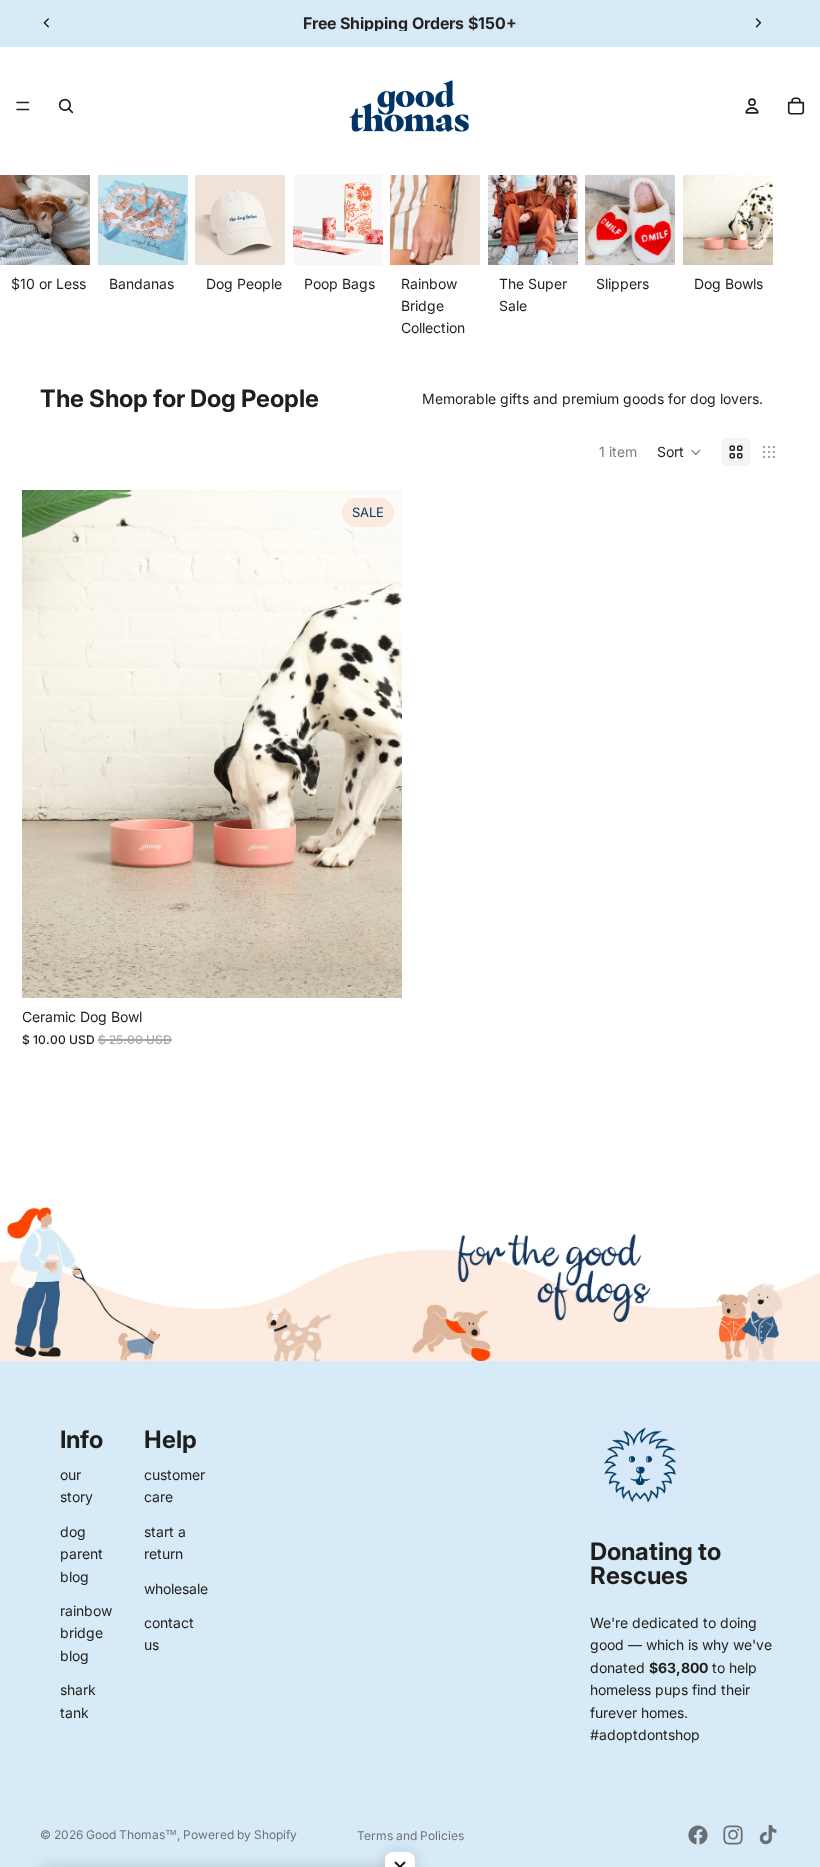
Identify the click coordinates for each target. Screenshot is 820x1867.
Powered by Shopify (240, 1834)
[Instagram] (733, 1835)
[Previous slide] (47, 23)
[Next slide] (758, 23)
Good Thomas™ (131, 1834)
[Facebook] (698, 1835)
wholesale (176, 1588)
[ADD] (371, 967)
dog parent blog (81, 1554)
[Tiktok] (768, 1835)
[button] (679, 452)
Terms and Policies (410, 1835)
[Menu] (23, 106)
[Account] (752, 106)
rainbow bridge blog (86, 1633)
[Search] (66, 106)
